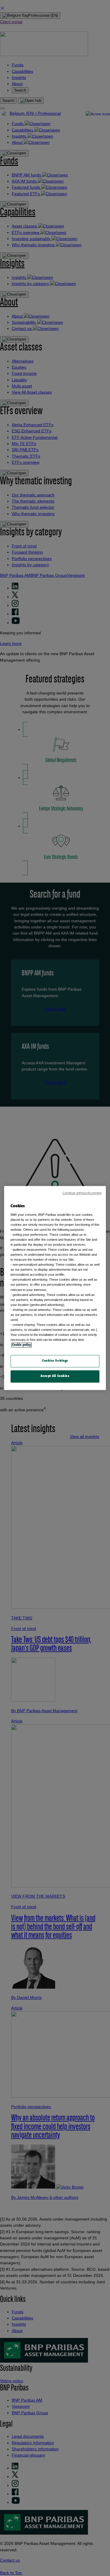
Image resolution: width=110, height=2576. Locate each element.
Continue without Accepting (82, 1193)
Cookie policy (22, 1345)
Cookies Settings (55, 1361)
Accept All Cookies (55, 1376)
